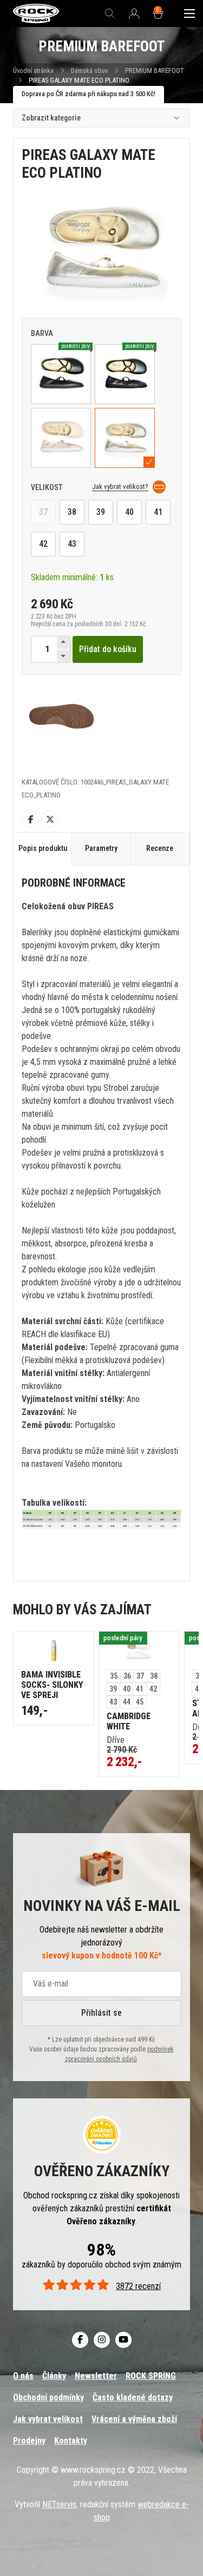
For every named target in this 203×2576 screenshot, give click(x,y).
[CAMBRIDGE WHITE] (139, 1651)
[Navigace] (189, 14)
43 (72, 544)
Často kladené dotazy (133, 2397)
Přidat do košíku (108, 649)
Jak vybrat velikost (48, 2419)
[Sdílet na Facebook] (30, 819)
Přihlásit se (101, 2013)
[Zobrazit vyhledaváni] (110, 14)
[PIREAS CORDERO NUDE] (61, 438)
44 (127, 1702)
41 (158, 512)
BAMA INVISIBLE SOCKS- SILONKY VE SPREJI (52, 1685)
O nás (23, 2376)
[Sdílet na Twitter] (50, 819)
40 (129, 512)
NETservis (59, 2504)
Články (54, 2376)
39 (101, 512)
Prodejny (29, 2441)
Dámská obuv (90, 71)
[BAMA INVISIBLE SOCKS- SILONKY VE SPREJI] (54, 1651)
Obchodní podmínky (48, 2397)
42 (43, 544)
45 (140, 1702)
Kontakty (71, 2441)
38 (72, 512)
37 (43, 512)
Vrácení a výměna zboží (134, 2419)
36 (127, 1676)
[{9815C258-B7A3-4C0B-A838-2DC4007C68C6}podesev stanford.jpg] (62, 714)
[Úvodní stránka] (36, 14)
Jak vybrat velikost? (120, 487)
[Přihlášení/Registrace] (134, 14)
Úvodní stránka (33, 71)
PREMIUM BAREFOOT (155, 71)
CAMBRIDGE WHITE (129, 1721)
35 (114, 1676)
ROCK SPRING (151, 2376)
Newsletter (96, 2376)
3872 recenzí (138, 2286)
